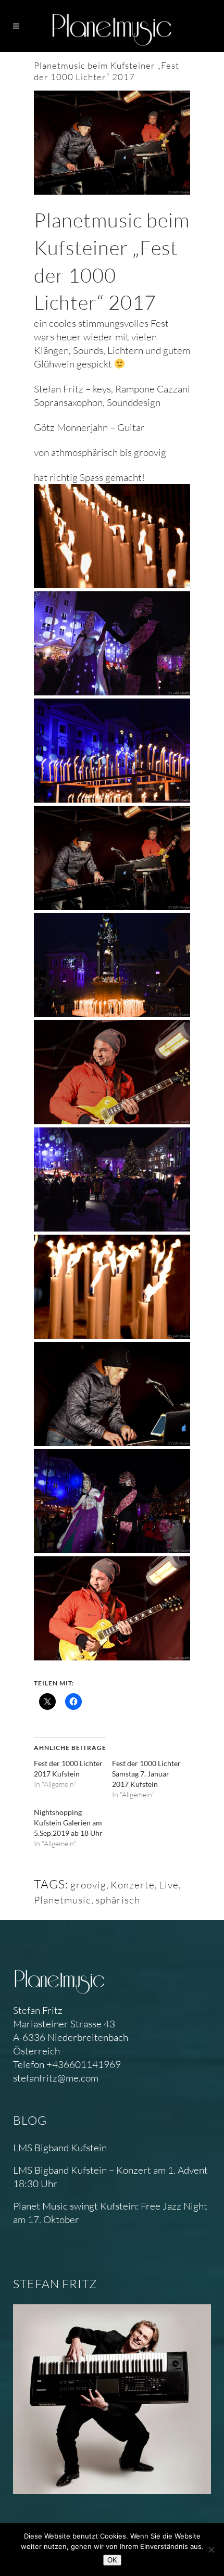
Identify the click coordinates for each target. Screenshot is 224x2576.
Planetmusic (63, 1900)
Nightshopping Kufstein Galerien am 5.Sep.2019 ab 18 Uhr (68, 1823)
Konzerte (133, 1885)
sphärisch (118, 1900)
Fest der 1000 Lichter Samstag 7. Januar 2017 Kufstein (146, 1774)
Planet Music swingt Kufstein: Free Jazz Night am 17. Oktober (110, 2213)
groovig (88, 1885)
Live (169, 1885)
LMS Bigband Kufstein (60, 2148)
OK (112, 2560)
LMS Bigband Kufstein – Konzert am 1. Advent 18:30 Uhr (110, 2177)
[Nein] (211, 2549)
